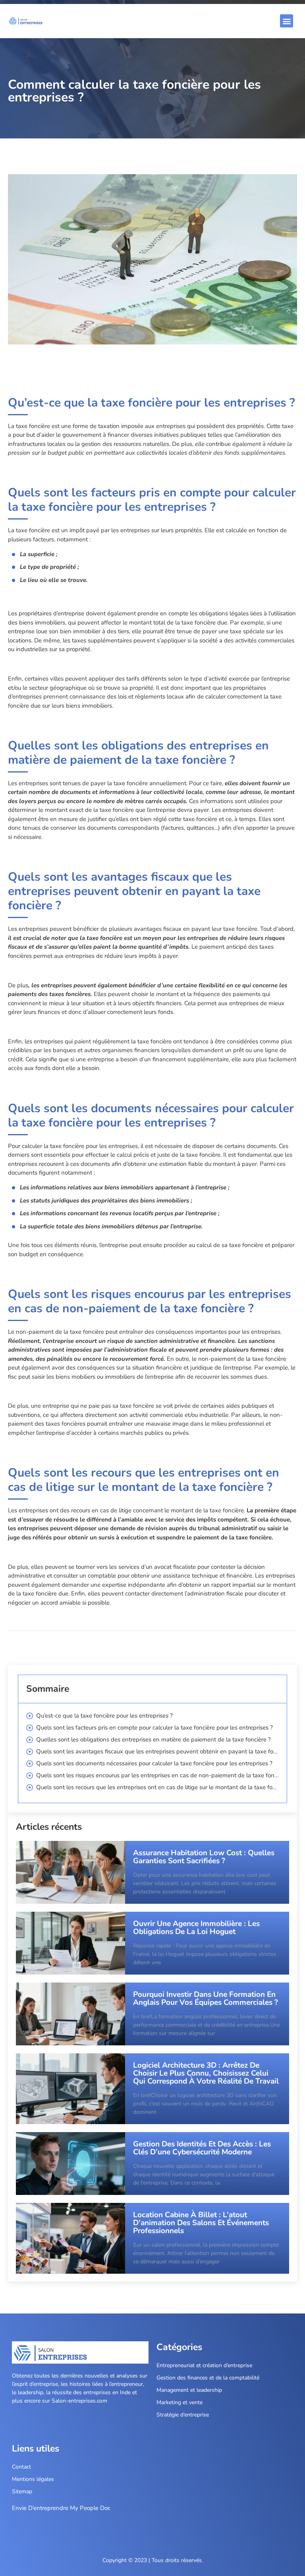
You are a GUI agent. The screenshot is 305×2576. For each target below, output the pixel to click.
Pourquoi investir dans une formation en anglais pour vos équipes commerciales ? (206, 1998)
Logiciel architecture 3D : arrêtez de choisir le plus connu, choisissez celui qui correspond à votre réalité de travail (206, 2073)
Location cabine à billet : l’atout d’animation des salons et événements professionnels (201, 2223)
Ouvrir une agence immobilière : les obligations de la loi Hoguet (196, 1928)
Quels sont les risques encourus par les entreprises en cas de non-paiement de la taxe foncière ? (157, 1775)
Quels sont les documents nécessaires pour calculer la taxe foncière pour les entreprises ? (154, 1763)
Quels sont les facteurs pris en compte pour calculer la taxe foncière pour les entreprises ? (154, 1728)
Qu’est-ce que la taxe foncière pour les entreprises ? (104, 1716)
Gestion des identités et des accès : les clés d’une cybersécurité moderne (202, 2148)
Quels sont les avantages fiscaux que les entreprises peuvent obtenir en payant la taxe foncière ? (157, 1751)
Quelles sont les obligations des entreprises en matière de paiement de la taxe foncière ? (153, 1739)
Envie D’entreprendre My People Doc (61, 2508)
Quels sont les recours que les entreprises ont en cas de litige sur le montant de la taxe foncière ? (157, 1787)
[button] (287, 21)
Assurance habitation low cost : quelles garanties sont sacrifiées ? (204, 1857)
